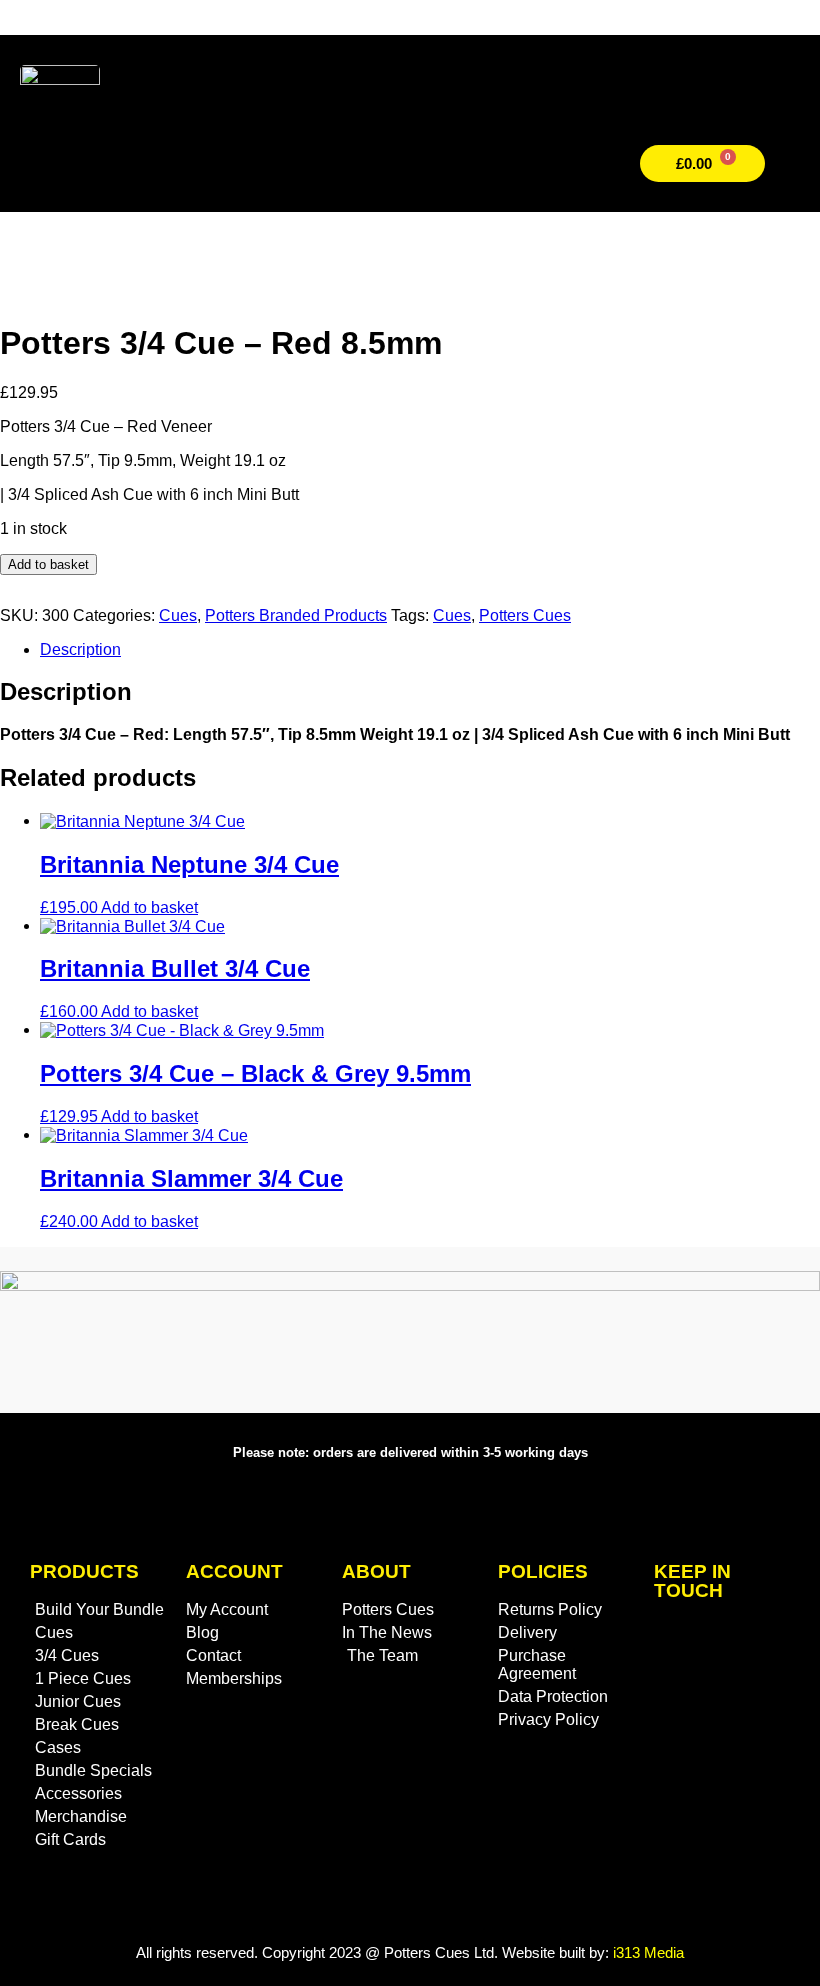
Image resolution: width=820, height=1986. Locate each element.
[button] (552, 164)
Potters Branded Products (296, 615)
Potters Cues (525, 615)
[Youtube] (722, 1753)
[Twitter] (693, 1645)
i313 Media (648, 1952)
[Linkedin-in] (752, 1699)
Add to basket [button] (149, 907)
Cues (178, 615)
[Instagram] (752, 1645)
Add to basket (48, 564)
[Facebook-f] (693, 1699)
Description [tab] (80, 649)
